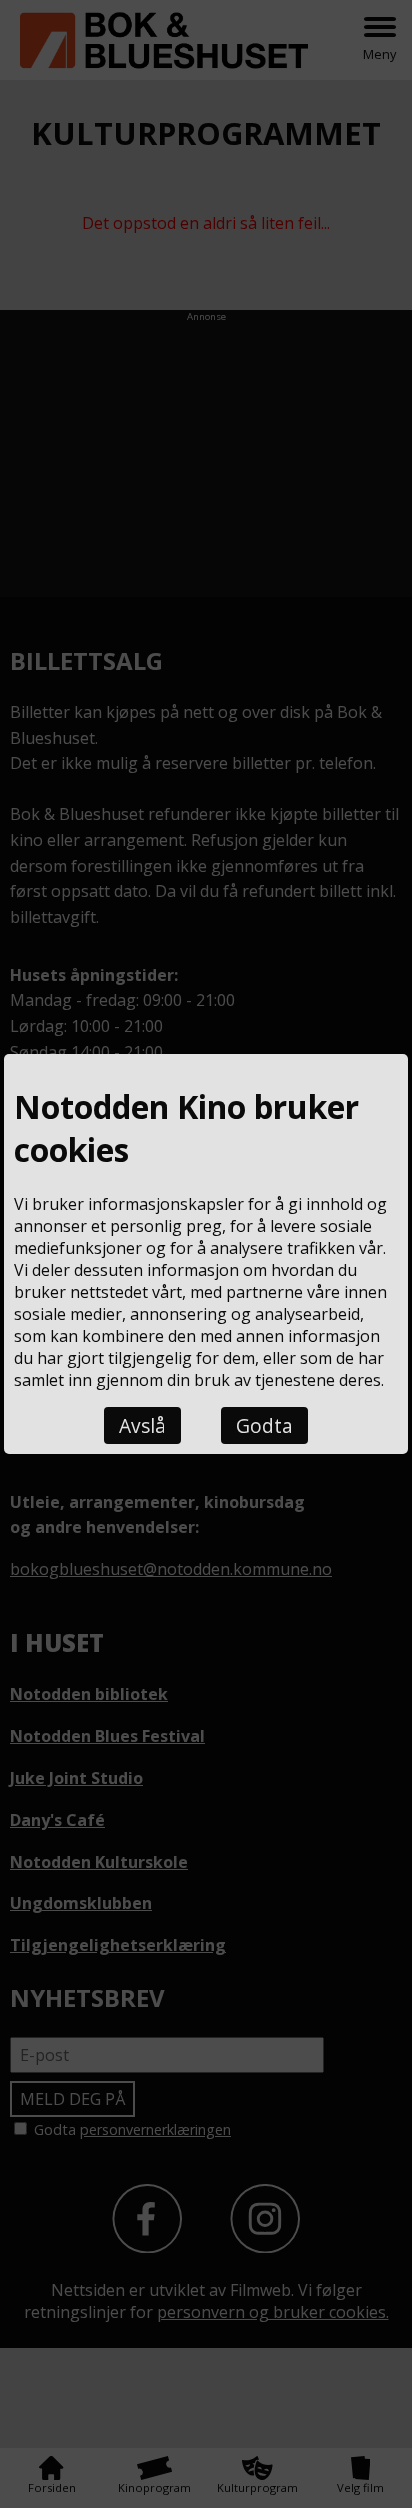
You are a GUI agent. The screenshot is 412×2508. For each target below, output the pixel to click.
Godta (264, 1425)
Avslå (142, 1425)
